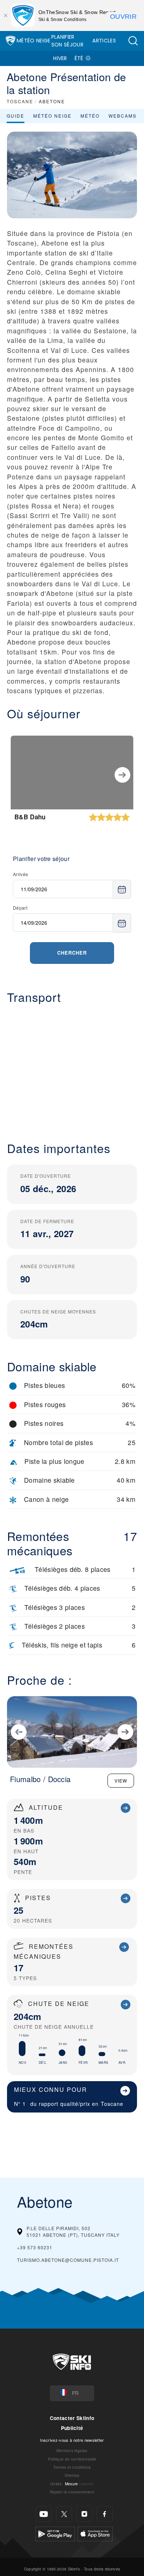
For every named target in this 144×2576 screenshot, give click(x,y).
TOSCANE (20, 101)
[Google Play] (55, 2533)
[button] (133, 41)
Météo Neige (34, 41)
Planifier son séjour (67, 41)
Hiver (60, 58)
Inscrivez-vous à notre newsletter (72, 2440)
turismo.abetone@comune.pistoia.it (68, 2260)
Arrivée (20, 874)
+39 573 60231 (35, 2247)
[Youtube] (44, 2514)
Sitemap (72, 2475)
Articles (104, 41)
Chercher (72, 953)
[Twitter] (64, 2514)
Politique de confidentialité (72, 2459)
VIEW (121, 1780)
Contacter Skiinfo (72, 2418)
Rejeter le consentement (72, 2492)
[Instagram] (84, 2514)
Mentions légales (72, 2450)
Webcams (123, 116)
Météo (90, 116)
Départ (20, 908)
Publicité (72, 2428)
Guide (16, 116)
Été (79, 58)
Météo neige (52, 116)
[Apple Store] (95, 2533)
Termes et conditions (72, 2467)
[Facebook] (105, 2514)
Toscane (112, 2103)
